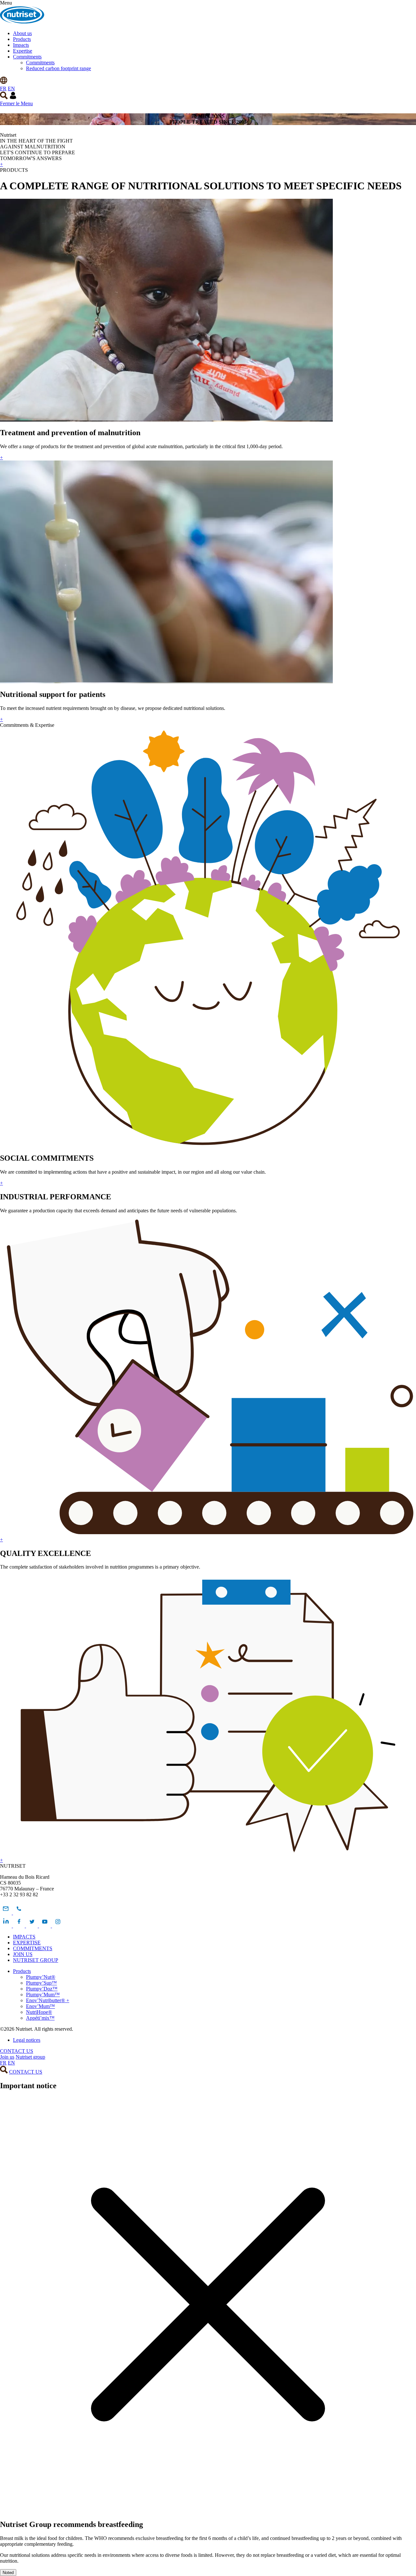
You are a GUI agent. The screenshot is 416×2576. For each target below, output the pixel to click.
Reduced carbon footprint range (58, 68)
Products (22, 39)
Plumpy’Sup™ (41, 1983)
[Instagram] (58, 1926)
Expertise (23, 51)
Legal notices (27, 2040)
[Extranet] (13, 98)
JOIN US (23, 1954)
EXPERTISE (27, 1943)
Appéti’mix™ (40, 2018)
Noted (8, 2573)
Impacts (21, 45)
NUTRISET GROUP (36, 1960)
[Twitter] (32, 1926)
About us (22, 33)
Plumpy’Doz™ (42, 1989)
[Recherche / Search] (4, 98)
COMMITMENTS (33, 1948)
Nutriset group (30, 2057)
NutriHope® (39, 2012)
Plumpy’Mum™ (43, 1995)
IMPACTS (24, 1937)
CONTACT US (17, 2051)
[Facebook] (19, 1926)
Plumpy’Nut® (41, 1977)
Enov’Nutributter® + (48, 2000)
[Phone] (19, 1913)
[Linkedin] (6, 1926)
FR (3, 88)
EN (11, 88)
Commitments (27, 57)
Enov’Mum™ (40, 2006)
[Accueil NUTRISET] (22, 22)
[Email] (6, 1913)
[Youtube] (45, 1926)
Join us (7, 2057)
